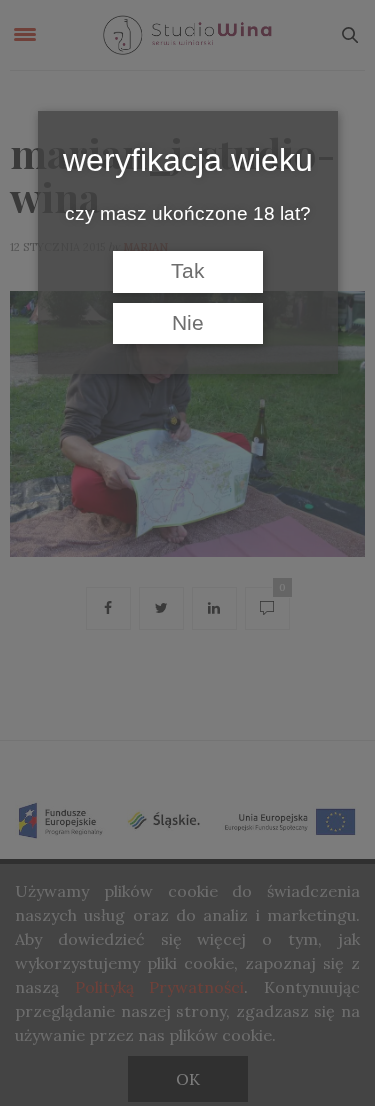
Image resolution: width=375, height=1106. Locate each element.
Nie (188, 323)
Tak (188, 271)
